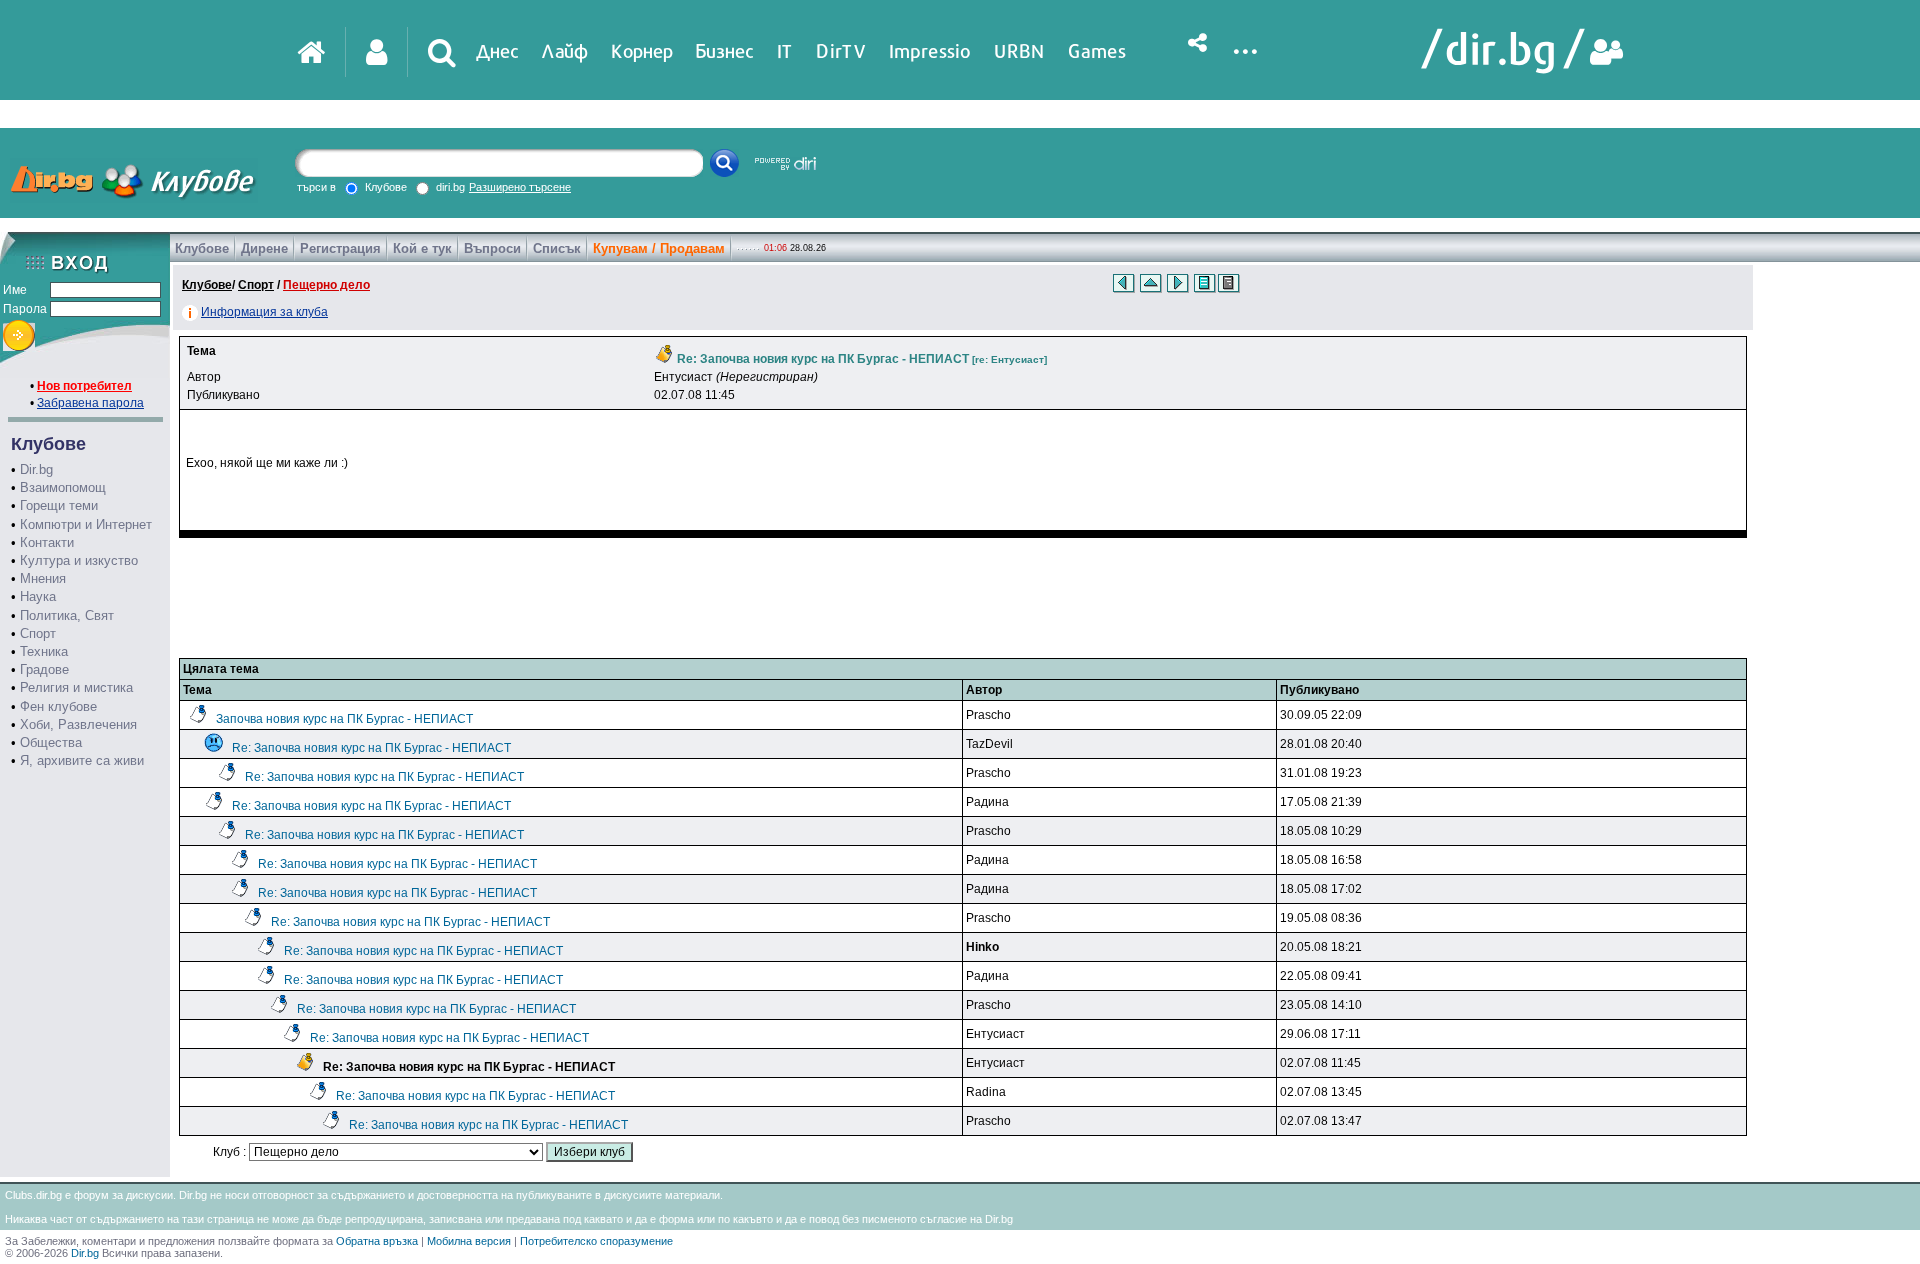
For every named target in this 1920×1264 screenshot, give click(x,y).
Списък (557, 248)
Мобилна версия (469, 1241)
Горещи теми (59, 505)
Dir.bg (36, 469)
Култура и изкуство (79, 560)
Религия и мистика (76, 687)
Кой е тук (422, 248)
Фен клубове (58, 706)
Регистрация (340, 248)
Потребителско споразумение (596, 1241)
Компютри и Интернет (86, 524)
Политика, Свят (67, 615)
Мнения (43, 578)
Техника (44, 651)
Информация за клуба (264, 312)
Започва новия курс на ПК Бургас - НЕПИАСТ (344, 719)
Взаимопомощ (63, 487)
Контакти (47, 542)
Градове (44, 669)
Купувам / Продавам (659, 248)
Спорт (38, 633)
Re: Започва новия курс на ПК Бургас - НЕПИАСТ (371, 748)
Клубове (202, 248)
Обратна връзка (377, 1241)
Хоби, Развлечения (78, 724)
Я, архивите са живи (82, 760)
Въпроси (492, 248)
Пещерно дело (326, 285)
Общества (51, 742)
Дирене (264, 248)
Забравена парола (90, 403)
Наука (38, 596)
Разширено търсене (520, 187)
